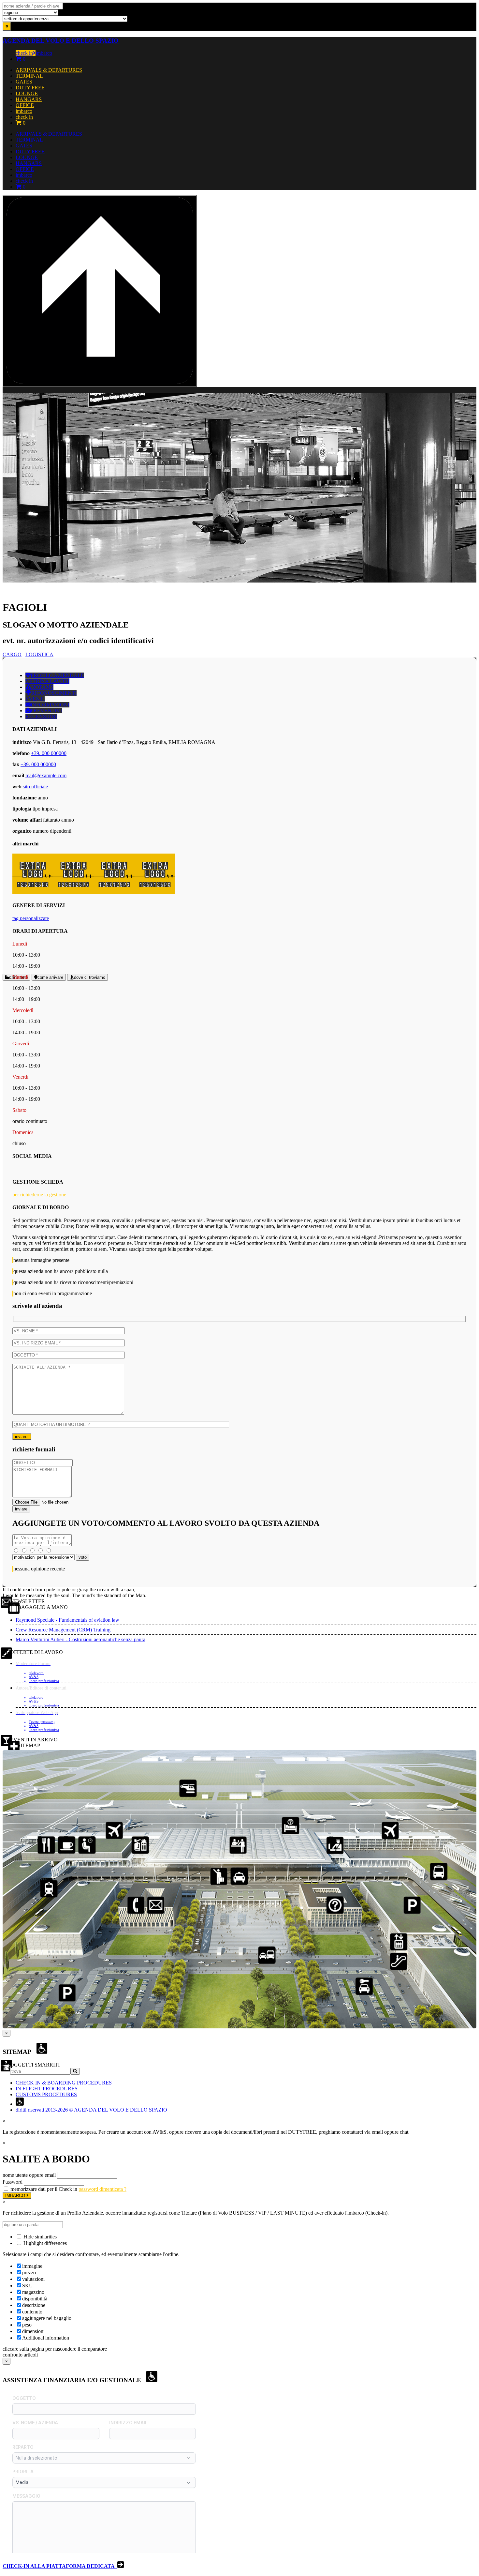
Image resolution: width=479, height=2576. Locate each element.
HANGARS (29, 99)
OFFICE (25, 105)
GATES (24, 82)
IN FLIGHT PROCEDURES (47, 2089)
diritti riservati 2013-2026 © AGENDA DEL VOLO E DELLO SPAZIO (91, 2110)
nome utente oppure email (29, 2175)
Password (13, 2182)
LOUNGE (27, 93)
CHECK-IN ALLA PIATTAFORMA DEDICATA (60, 2566)
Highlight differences (44, 2243)
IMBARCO (16, 2196)
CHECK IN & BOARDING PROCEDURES (64, 2083)
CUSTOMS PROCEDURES (46, 2094)
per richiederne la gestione (39, 1195)
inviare (22, 1437)
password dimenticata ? (102, 2189)
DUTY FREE (30, 88)
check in (24, 53)
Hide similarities (39, 2237)
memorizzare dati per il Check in (44, 2189)
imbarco (44, 53)
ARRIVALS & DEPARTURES (49, 70)
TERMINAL (29, 76)
